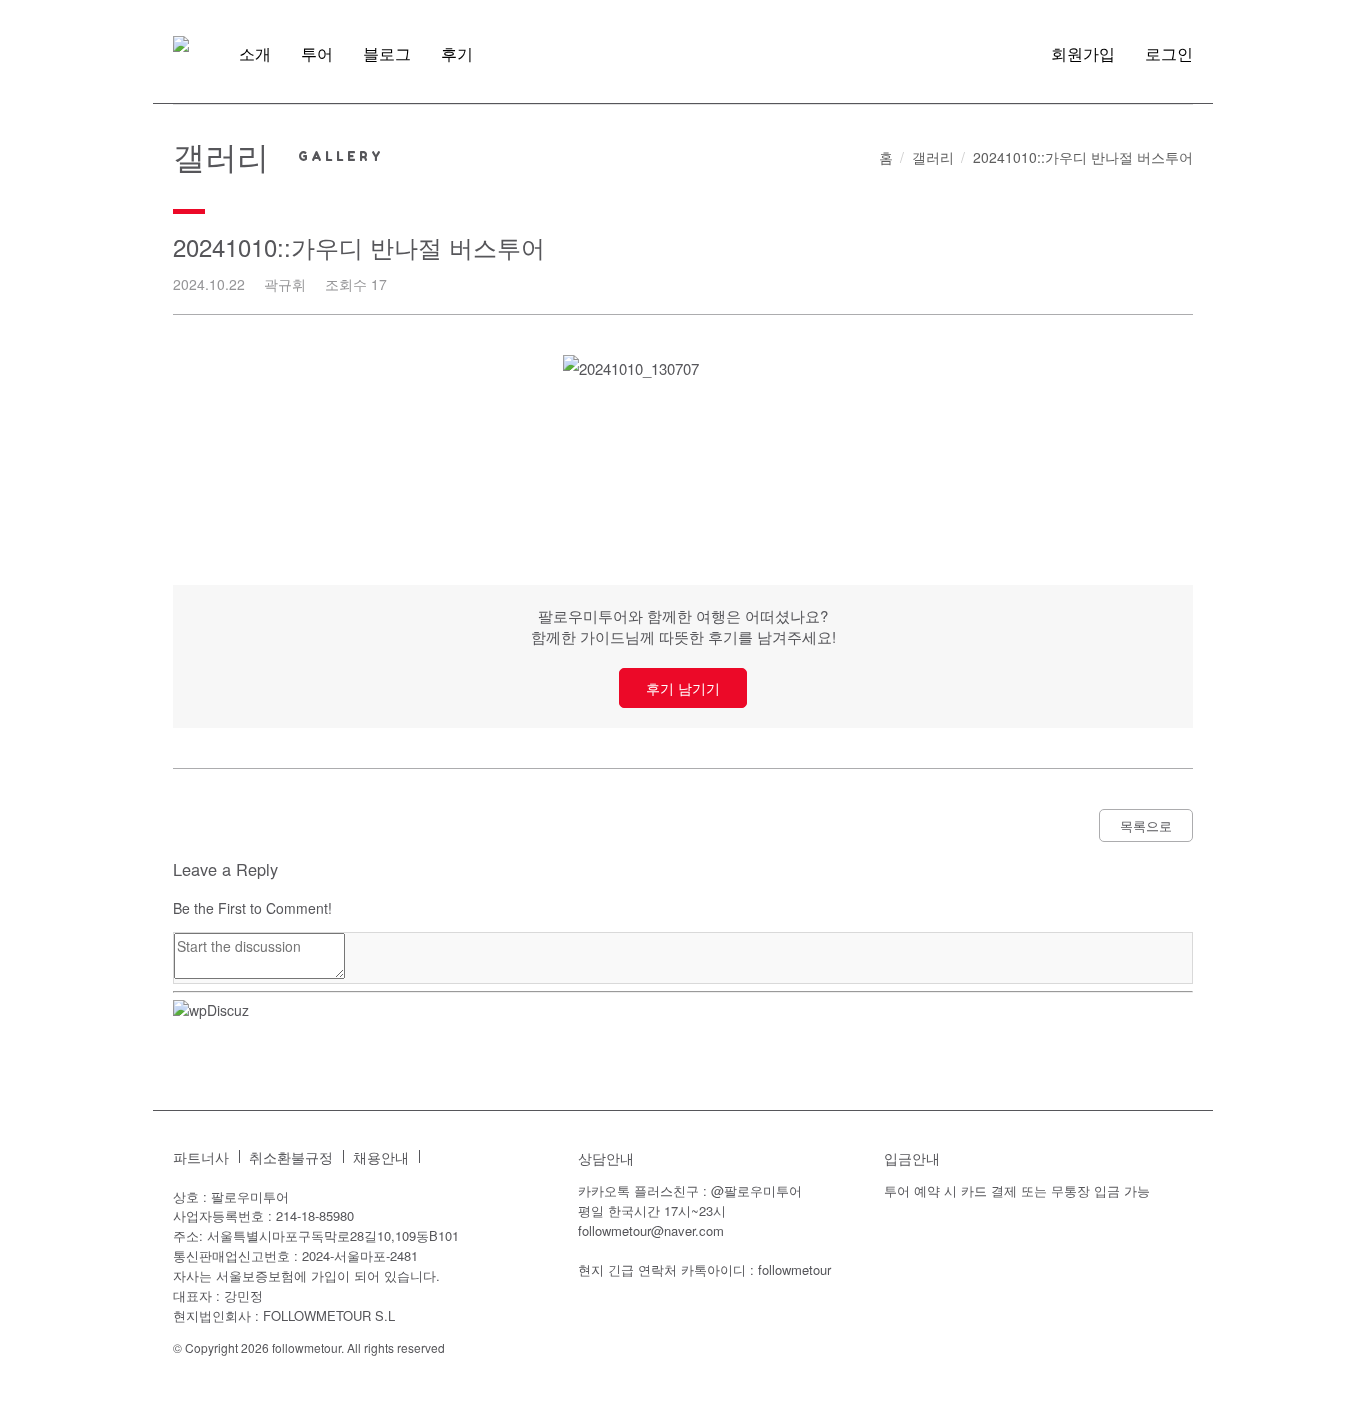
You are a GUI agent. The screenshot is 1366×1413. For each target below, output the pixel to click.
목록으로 (1146, 825)
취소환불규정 (291, 1157)
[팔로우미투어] (181, 44)
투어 (317, 54)
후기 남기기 (683, 688)
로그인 (1169, 54)
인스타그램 (445, 1157)
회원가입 (1083, 54)
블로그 (387, 54)
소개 (255, 54)
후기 (457, 54)
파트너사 (201, 1157)
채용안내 (381, 1157)
